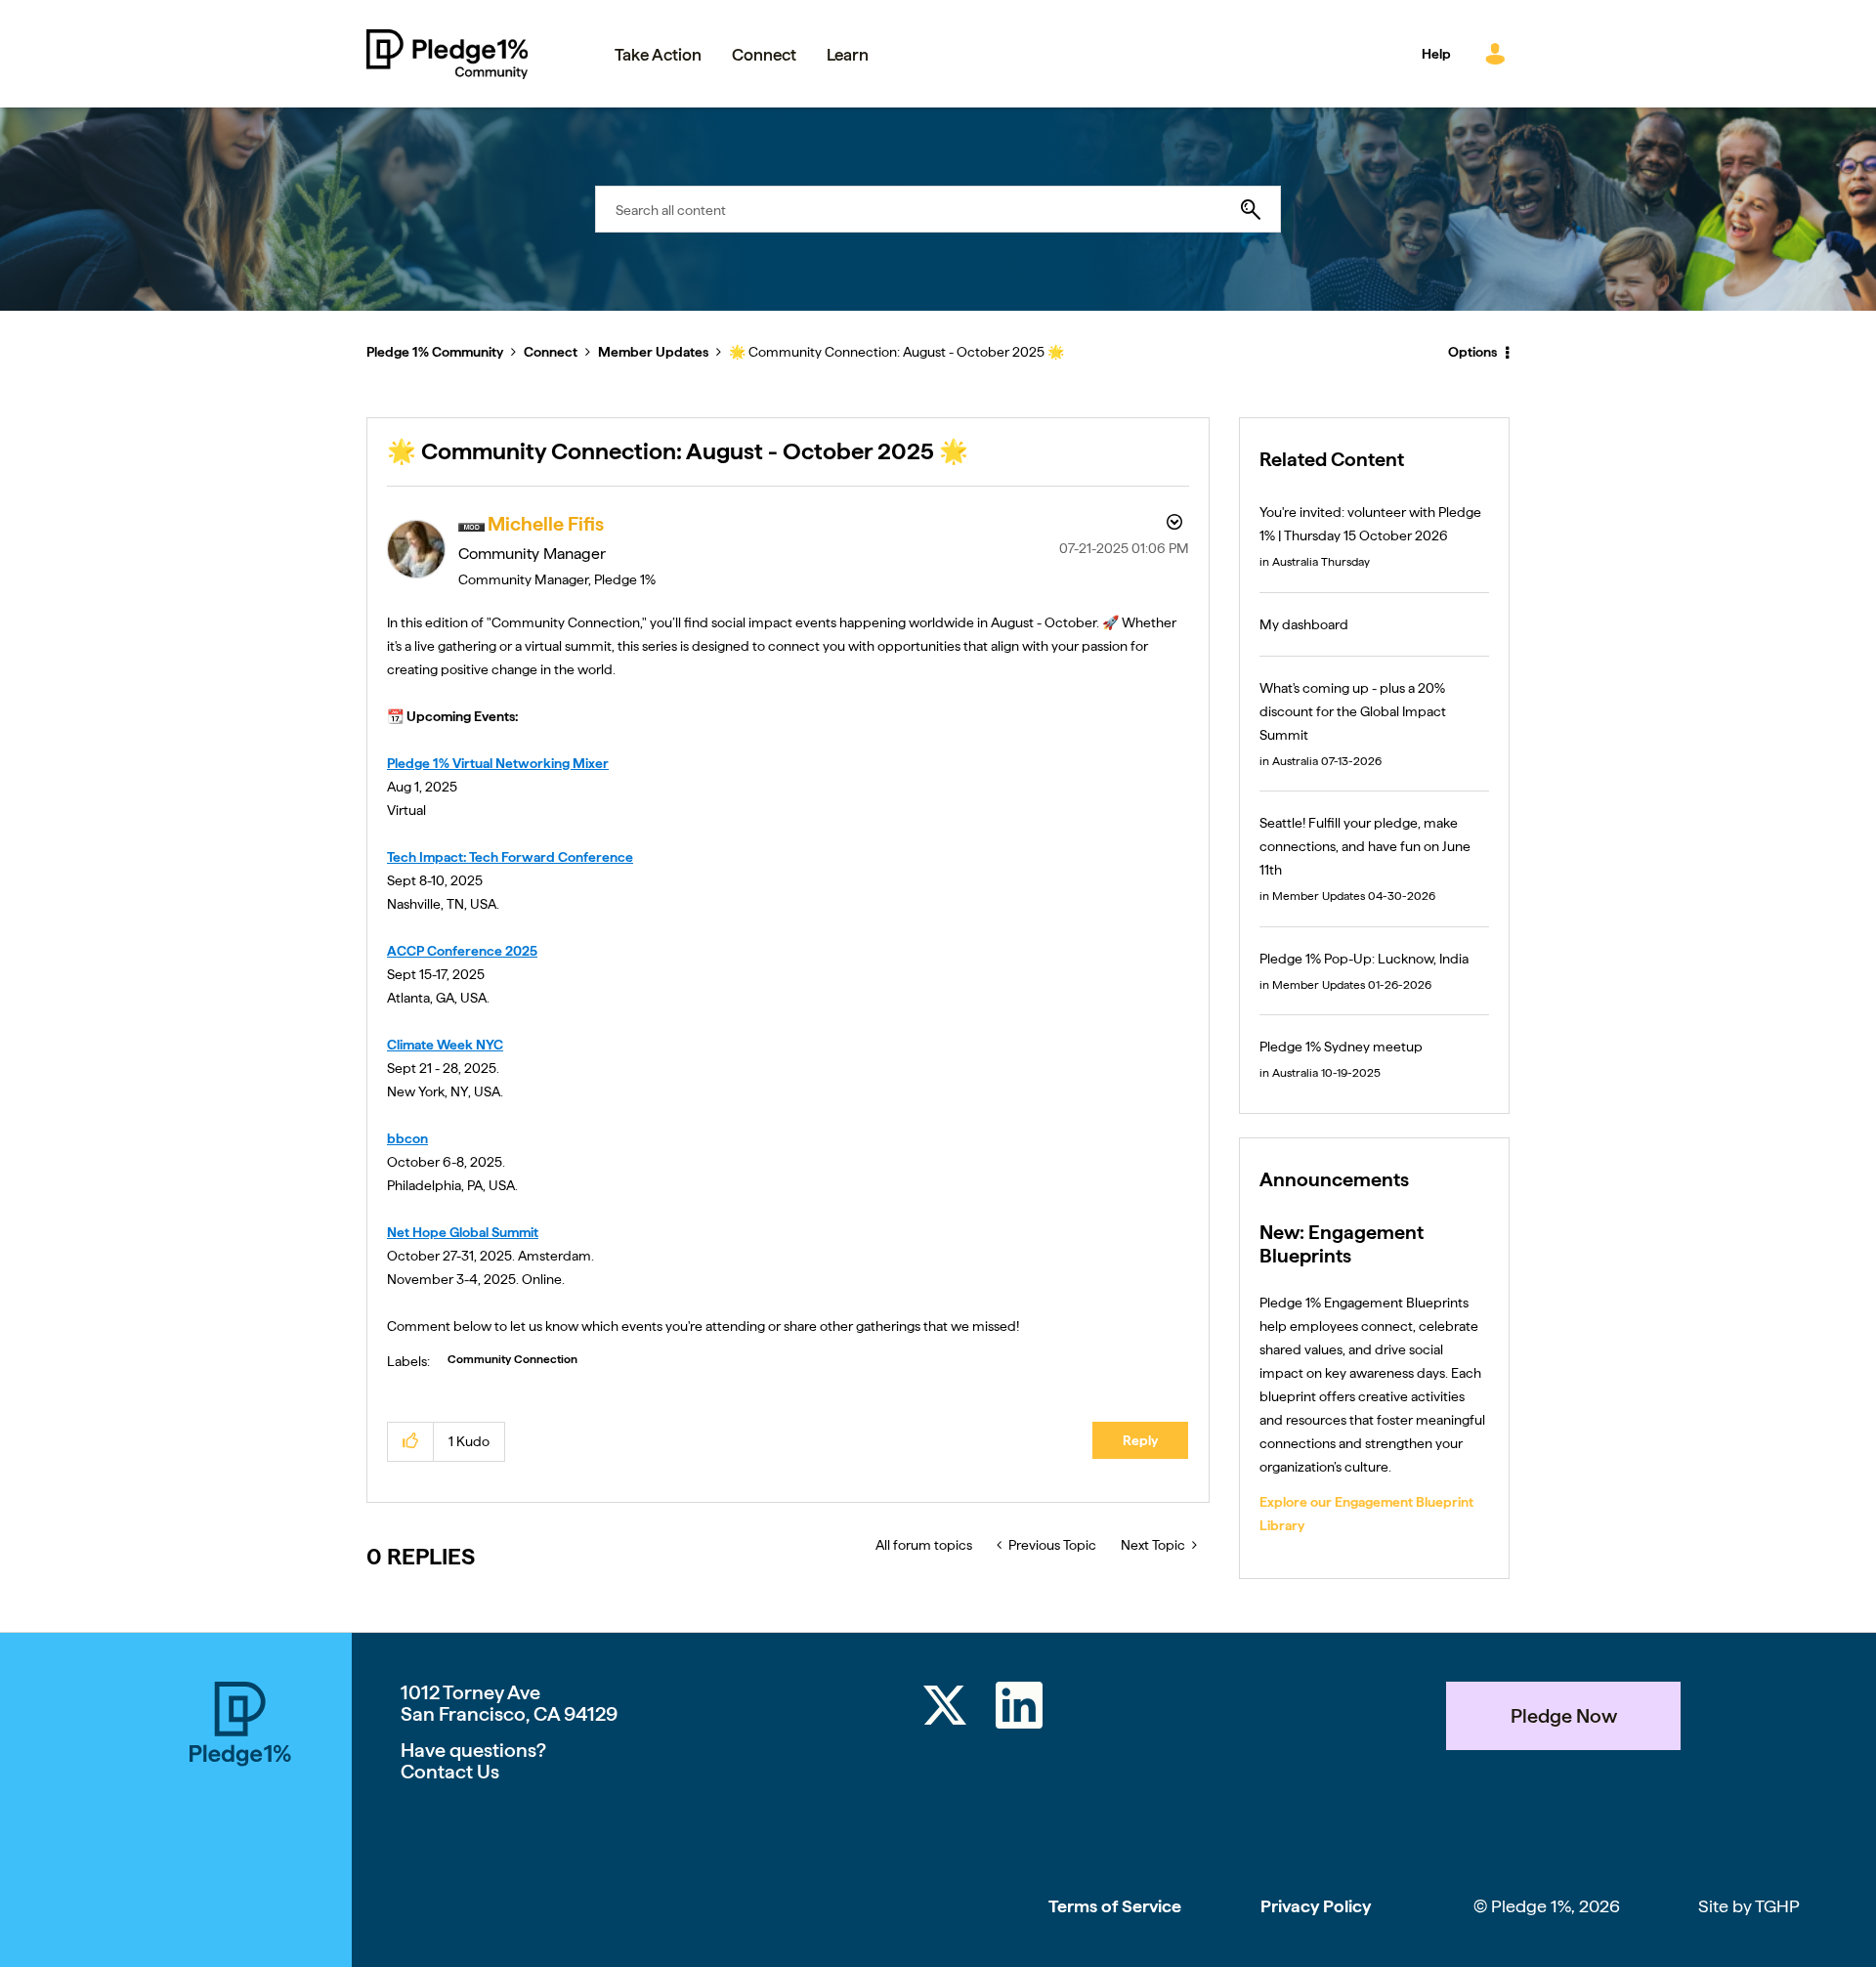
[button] (411, 1442)
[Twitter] (945, 1709)
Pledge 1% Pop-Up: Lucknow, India (1364, 959)
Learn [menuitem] (848, 55)
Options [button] (1472, 352)
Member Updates (653, 352)
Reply (1140, 1440)
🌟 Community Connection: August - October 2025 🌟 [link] (896, 352)
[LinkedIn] (1019, 1709)
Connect (551, 352)
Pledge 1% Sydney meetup (1341, 1047)
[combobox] (938, 209)
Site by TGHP (1749, 1906)
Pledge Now (1564, 1716)
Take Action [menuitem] (658, 55)
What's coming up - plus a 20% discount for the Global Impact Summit (1353, 711)
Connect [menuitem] (764, 55)
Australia (1295, 562)
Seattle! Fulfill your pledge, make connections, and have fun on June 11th (1365, 846)
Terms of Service (1115, 1906)
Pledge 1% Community (447, 54)
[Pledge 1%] (240, 1824)
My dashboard (1304, 624)
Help (1436, 54)
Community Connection (512, 1359)
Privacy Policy (1316, 1906)
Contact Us (450, 1772)
